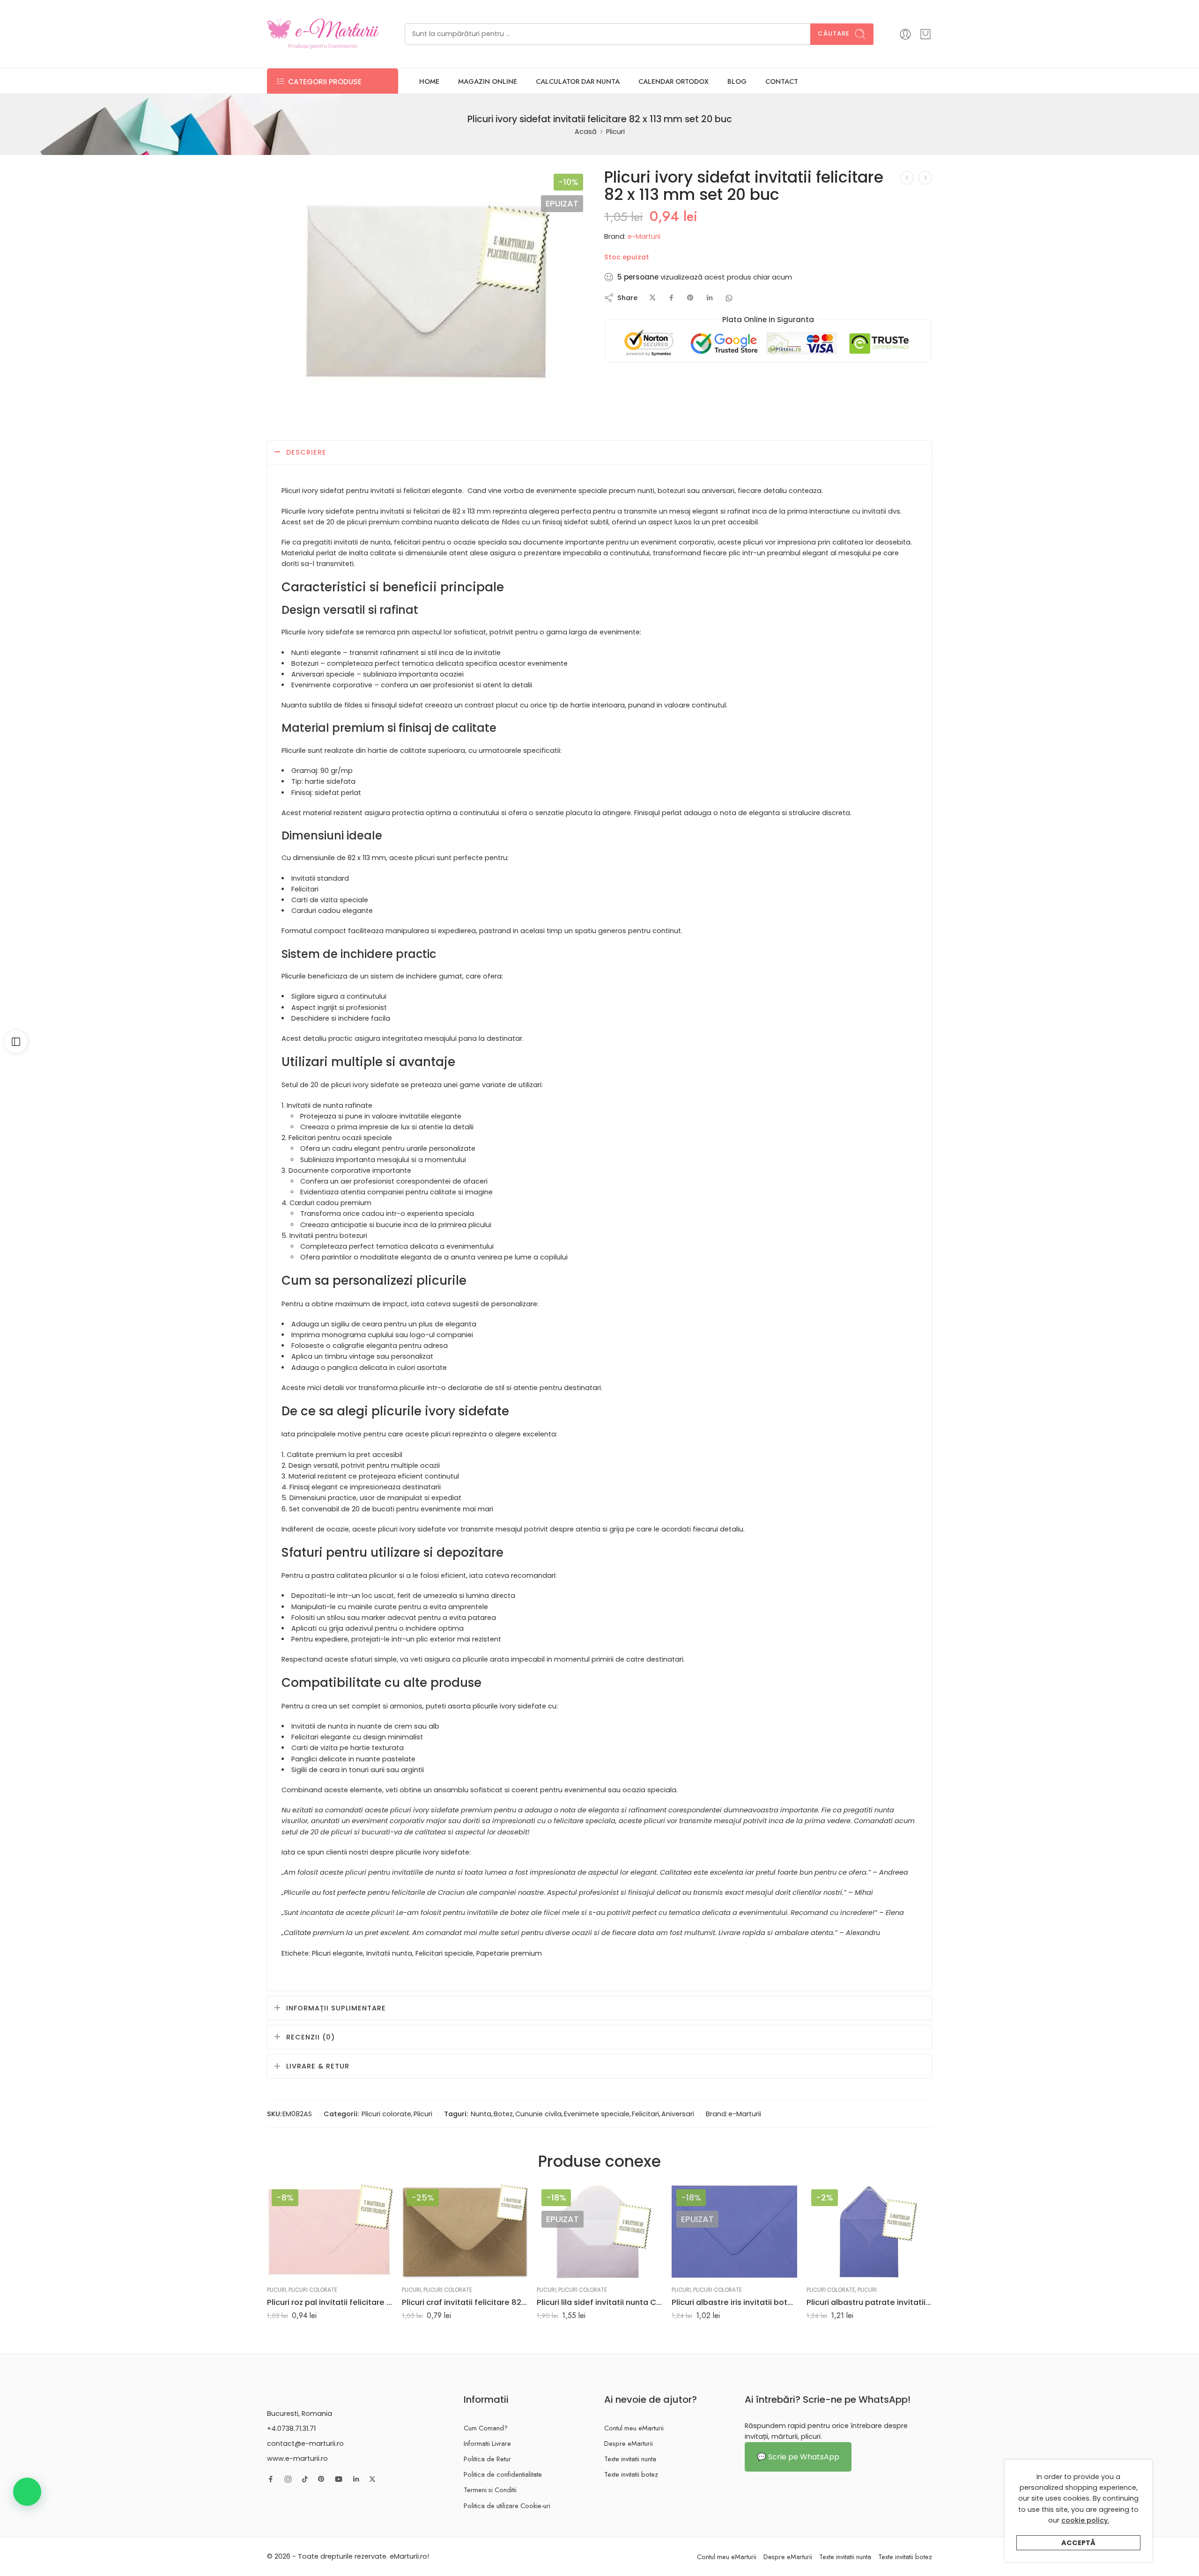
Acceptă (1078, 2543)
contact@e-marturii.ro (305, 2444)
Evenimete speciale (597, 2114)
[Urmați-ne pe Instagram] (288, 2479)
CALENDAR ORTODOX (674, 81)
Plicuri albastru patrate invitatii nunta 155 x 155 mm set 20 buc (869, 2302)
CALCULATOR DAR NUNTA (578, 81)
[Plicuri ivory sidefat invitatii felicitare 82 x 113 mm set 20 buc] (427, 289)
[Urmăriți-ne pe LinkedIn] (356, 2479)
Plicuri (615, 132)
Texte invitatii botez (631, 2474)
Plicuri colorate (386, 2114)
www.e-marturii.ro (297, 2458)
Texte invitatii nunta (630, 2459)
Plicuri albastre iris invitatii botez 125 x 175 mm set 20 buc (734, 2302)
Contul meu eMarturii (634, 2428)
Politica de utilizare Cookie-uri (507, 2506)
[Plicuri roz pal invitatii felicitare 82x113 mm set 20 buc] (330, 2232)
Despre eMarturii (629, 2443)
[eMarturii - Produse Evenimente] (323, 34)
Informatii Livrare (487, 2443)
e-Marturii (644, 236)
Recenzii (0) (311, 2037)
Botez (503, 2114)
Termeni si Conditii (490, 2490)
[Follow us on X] (372, 2479)
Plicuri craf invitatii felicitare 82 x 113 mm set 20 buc (465, 2302)
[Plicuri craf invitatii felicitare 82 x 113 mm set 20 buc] (465, 2232)
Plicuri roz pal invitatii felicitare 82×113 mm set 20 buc (330, 2302)
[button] (27, 2492)
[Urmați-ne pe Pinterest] (321, 2479)
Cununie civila (538, 2114)
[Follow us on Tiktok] (305, 2479)
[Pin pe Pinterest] (690, 298)
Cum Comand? (486, 2428)
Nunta (481, 2114)
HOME (429, 81)
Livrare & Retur (318, 2066)
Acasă (586, 132)
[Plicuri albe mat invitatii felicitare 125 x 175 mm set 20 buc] (925, 178)
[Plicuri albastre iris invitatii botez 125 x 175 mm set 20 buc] (734, 2232)
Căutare (834, 33)
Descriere (306, 452)
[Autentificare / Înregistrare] (905, 34)
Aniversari (678, 2114)
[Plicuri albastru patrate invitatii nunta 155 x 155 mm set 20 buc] (869, 2232)
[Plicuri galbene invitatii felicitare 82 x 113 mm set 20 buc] (907, 178)
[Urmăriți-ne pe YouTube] (339, 2479)
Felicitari (645, 2114)
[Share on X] (653, 298)
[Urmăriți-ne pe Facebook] (271, 2479)
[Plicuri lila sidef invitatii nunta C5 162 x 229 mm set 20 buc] (599, 2232)
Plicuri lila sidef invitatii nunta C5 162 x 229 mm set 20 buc (599, 2302)
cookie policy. (1085, 2520)
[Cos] (925, 34)
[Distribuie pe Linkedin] (710, 298)
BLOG (737, 81)
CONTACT (782, 81)
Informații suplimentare (336, 2008)
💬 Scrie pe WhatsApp (798, 2457)
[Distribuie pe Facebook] (671, 298)
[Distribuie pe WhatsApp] (729, 298)
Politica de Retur (487, 2459)
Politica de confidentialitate (503, 2474)
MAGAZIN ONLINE (488, 81)
